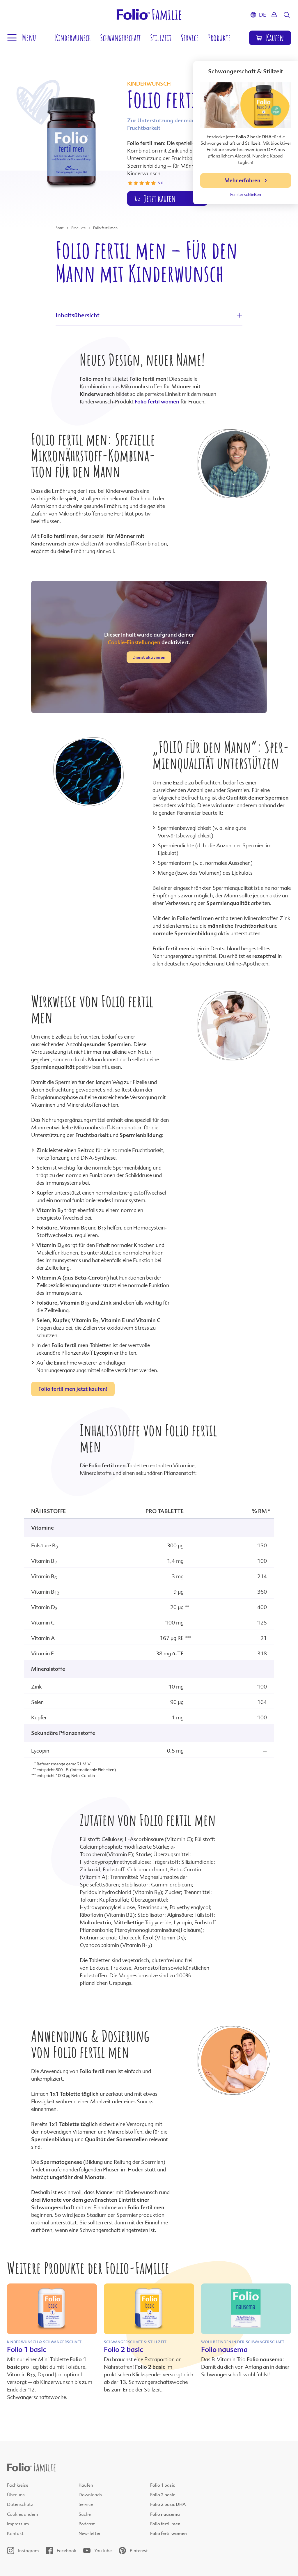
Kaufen (86, 2485)
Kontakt (15, 2534)
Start (60, 228)
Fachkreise (18, 2485)
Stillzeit (161, 38)
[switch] (167, 199)
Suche (85, 2514)
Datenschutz (20, 2504)
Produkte (219, 38)
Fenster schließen (246, 194)
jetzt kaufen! (73, 1389)
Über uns (16, 2495)
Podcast (87, 2524)
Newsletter (89, 2534)
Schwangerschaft (120, 38)
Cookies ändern (23, 2514)
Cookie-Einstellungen (134, 642)
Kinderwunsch (73, 38)
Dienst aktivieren (149, 657)
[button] (21, 38)
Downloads (90, 2495)
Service (190, 38)
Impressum (18, 2524)
